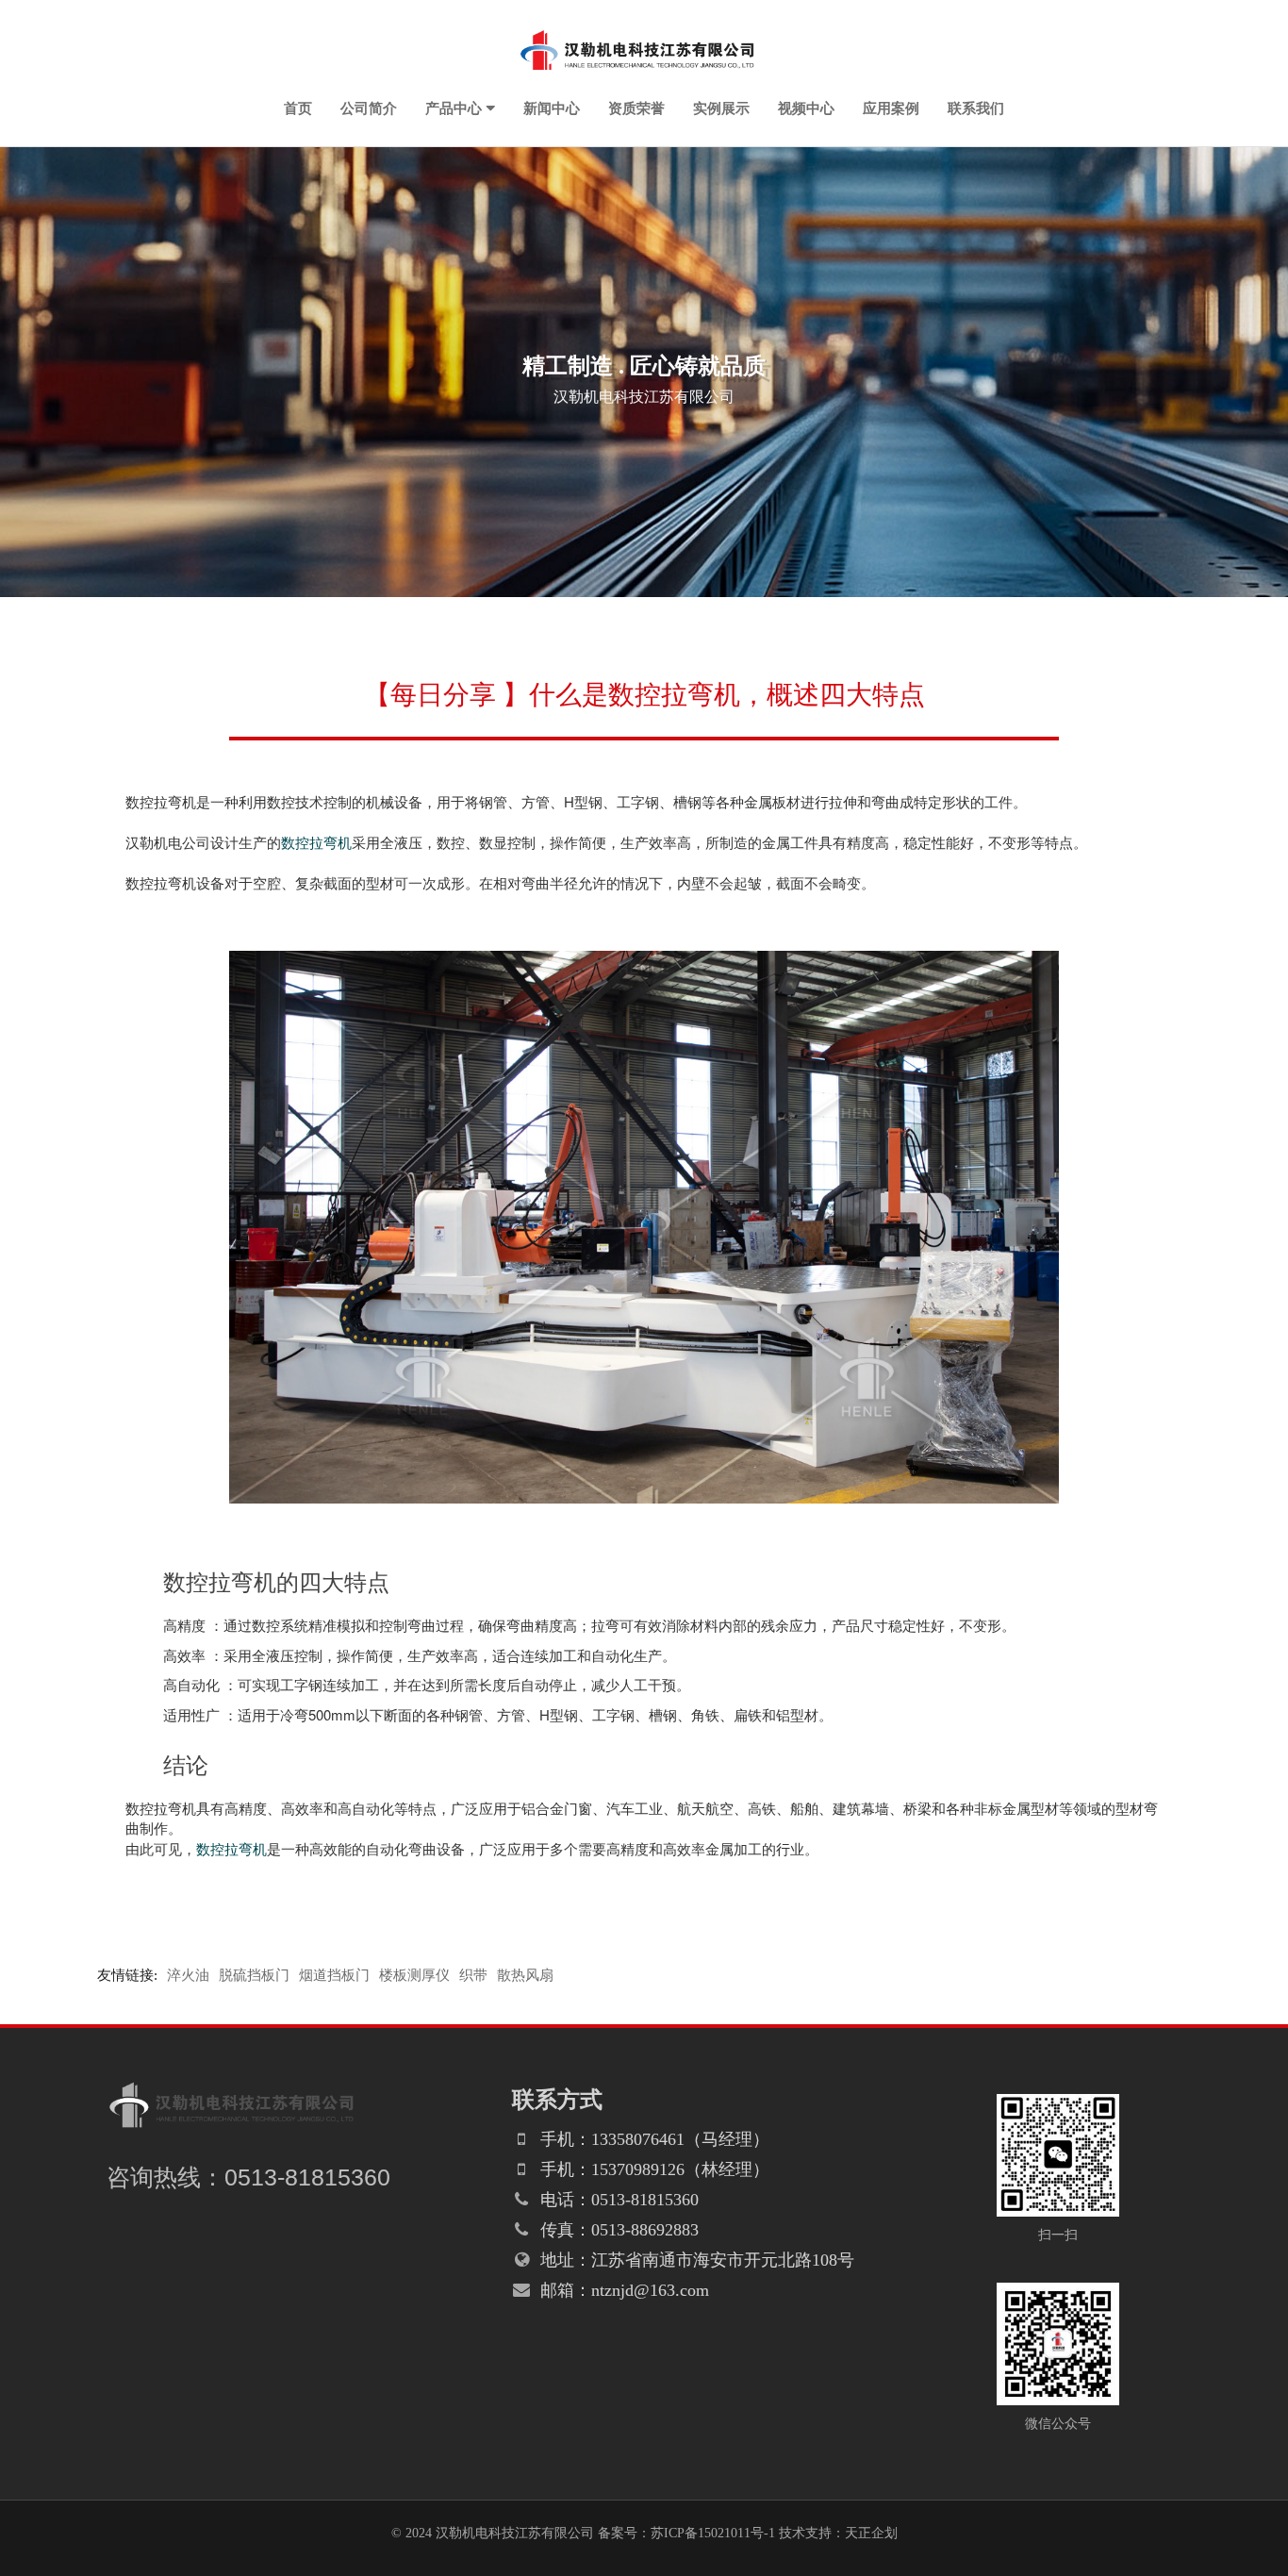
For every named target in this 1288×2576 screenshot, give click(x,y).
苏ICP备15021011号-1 (713, 2533)
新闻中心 (552, 108)
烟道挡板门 (334, 1975)
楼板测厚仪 (414, 1975)
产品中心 (454, 108)
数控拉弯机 (316, 842)
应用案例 (891, 108)
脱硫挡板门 (254, 1975)
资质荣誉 (636, 108)
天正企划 (871, 2533)
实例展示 (721, 108)
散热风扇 (525, 1975)
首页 (298, 108)
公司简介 (369, 108)
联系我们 (976, 108)
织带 (473, 1975)
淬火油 (188, 1975)
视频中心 (806, 108)
